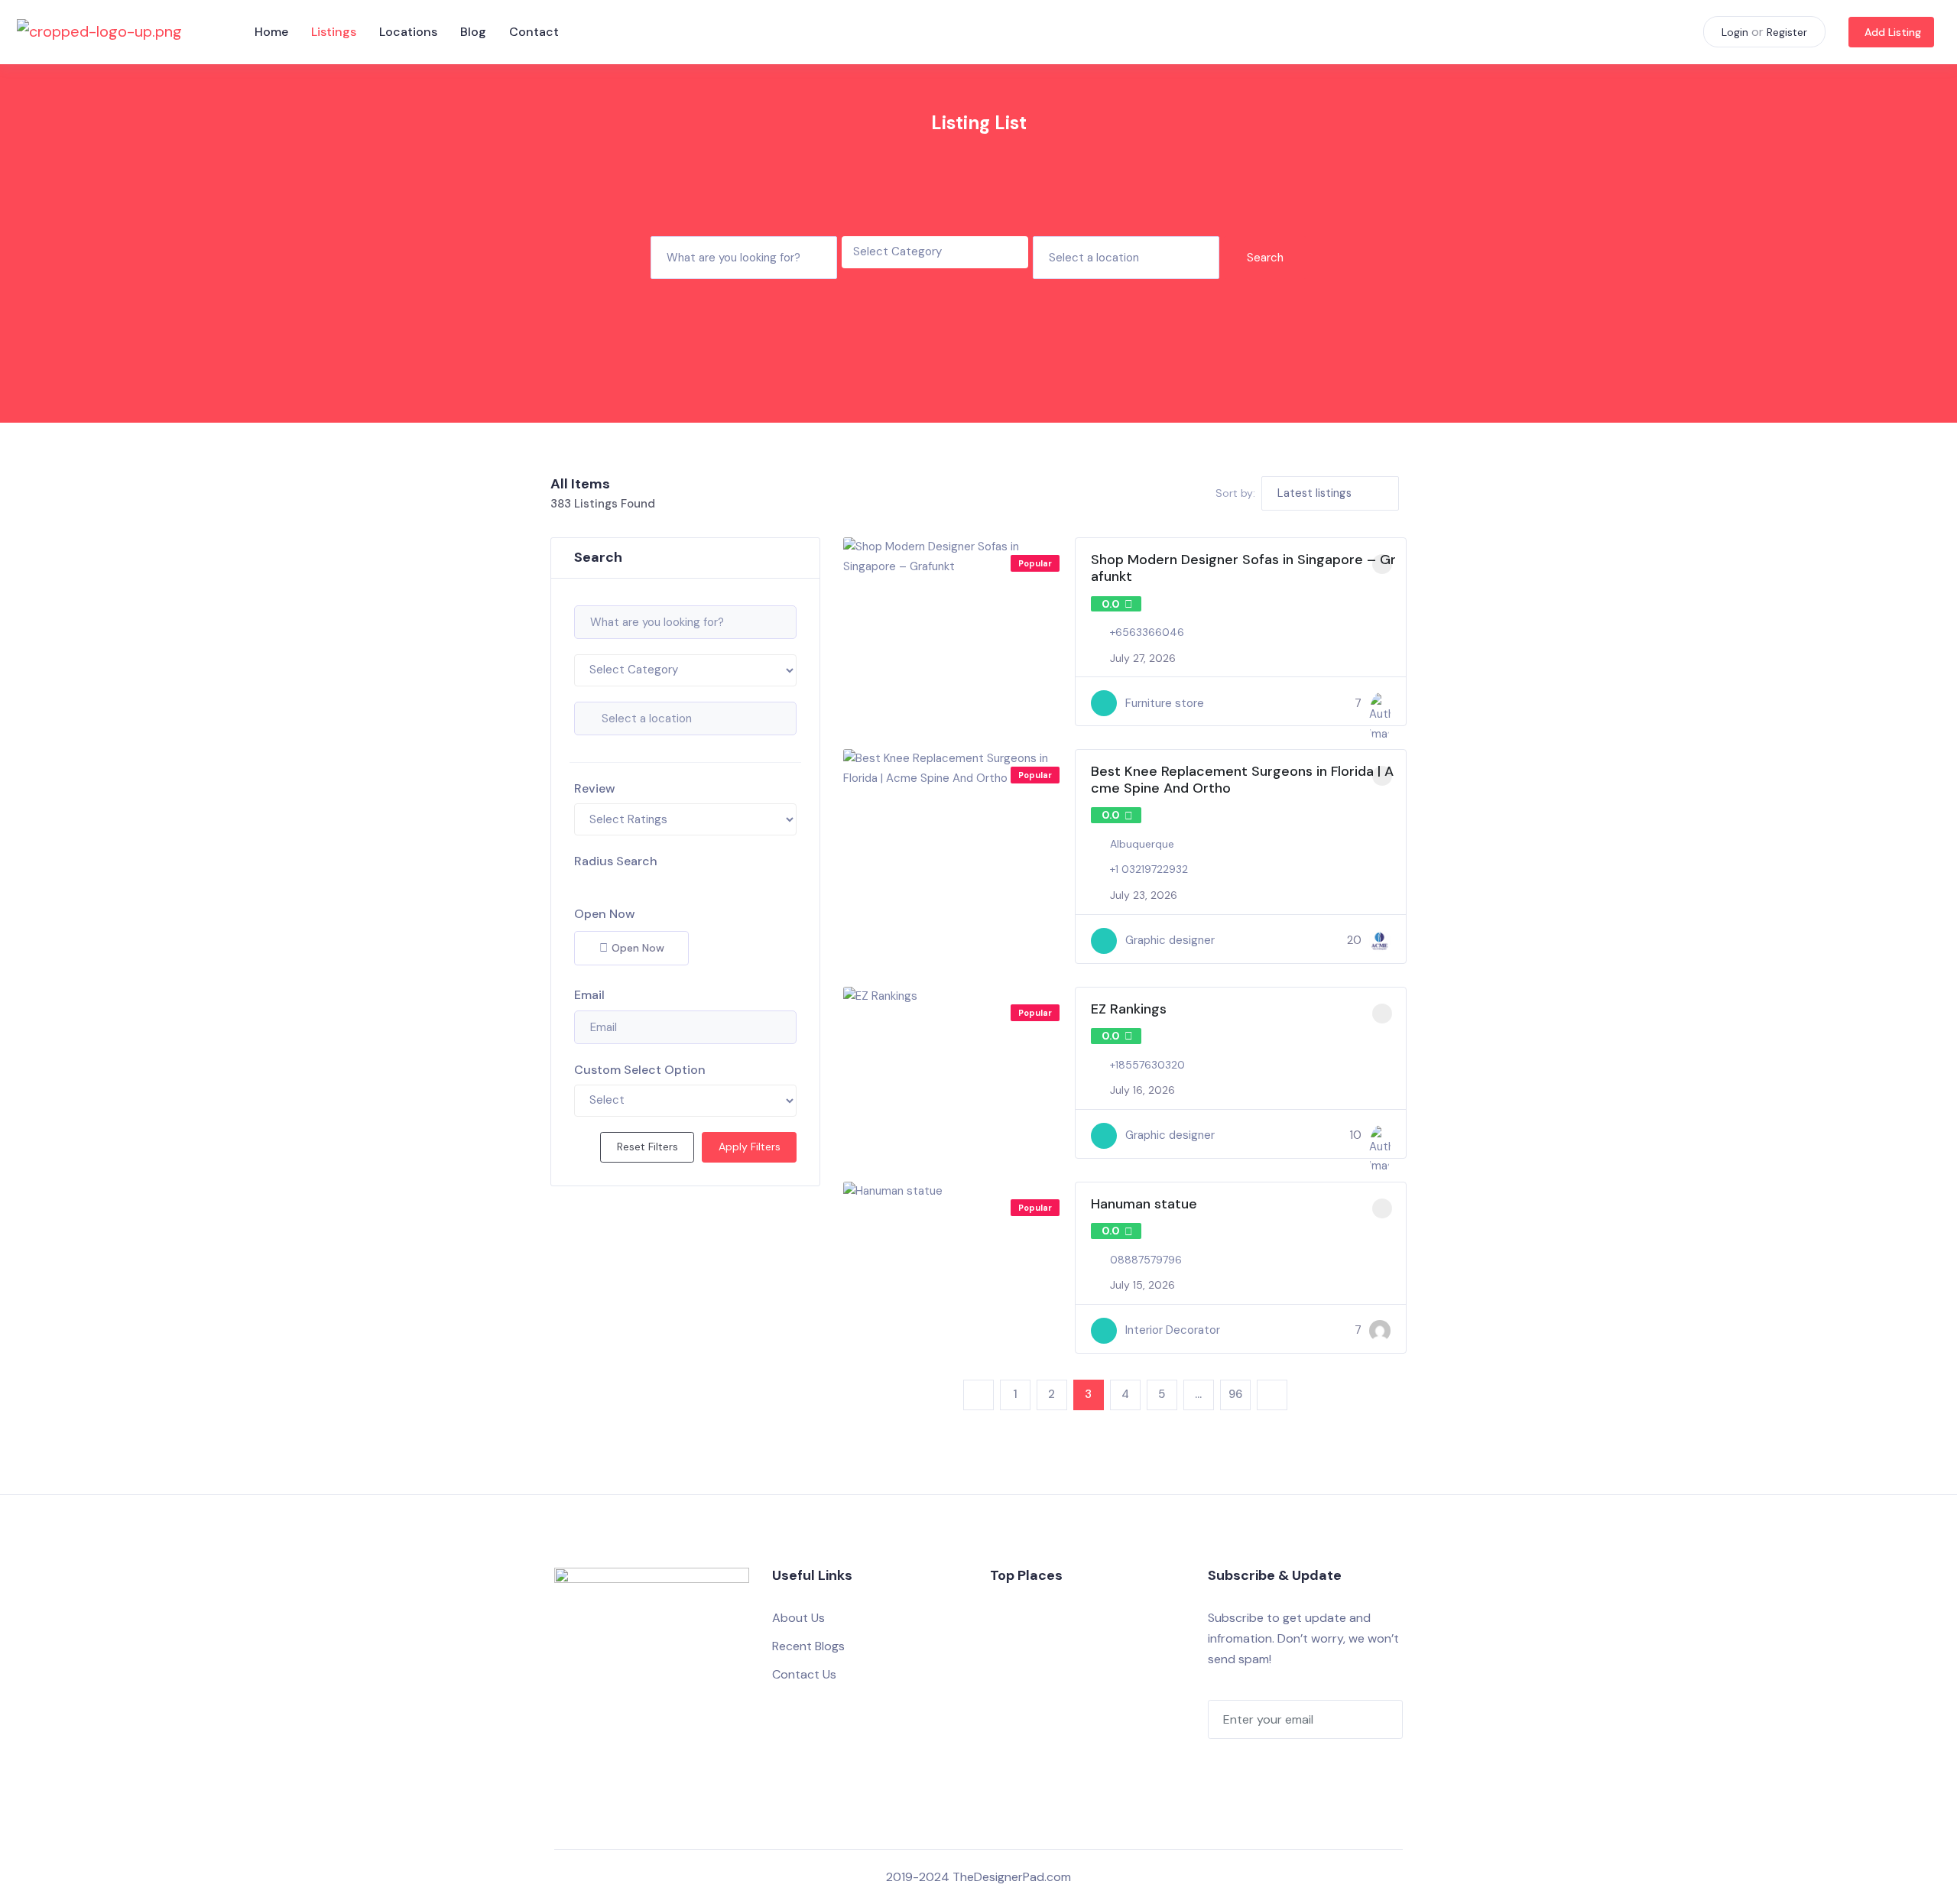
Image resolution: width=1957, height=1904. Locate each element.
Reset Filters (647, 1147)
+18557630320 (1147, 1065)
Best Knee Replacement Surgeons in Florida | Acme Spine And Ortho (1242, 780)
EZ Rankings (1129, 1009)
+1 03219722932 (1149, 869)
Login (1735, 32)
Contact (534, 32)
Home (271, 32)
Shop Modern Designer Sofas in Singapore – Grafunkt (1243, 568)
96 (1235, 1394)
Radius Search (616, 861)
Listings (334, 32)
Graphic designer (1170, 940)
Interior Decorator (1173, 1330)
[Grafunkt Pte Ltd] (1380, 703)
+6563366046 (1147, 632)
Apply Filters (750, 1147)
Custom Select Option (640, 1070)
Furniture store (1165, 703)
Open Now (605, 914)
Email (589, 995)
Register (1787, 32)
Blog (473, 32)
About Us (798, 1618)
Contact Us (804, 1674)
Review (595, 788)
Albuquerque (1142, 844)
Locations (408, 32)
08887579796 (1146, 1260)
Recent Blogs (808, 1646)
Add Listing (1893, 32)
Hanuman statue (1144, 1204)
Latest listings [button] (1314, 493)
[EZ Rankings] (1380, 1136)
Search (1265, 258)
